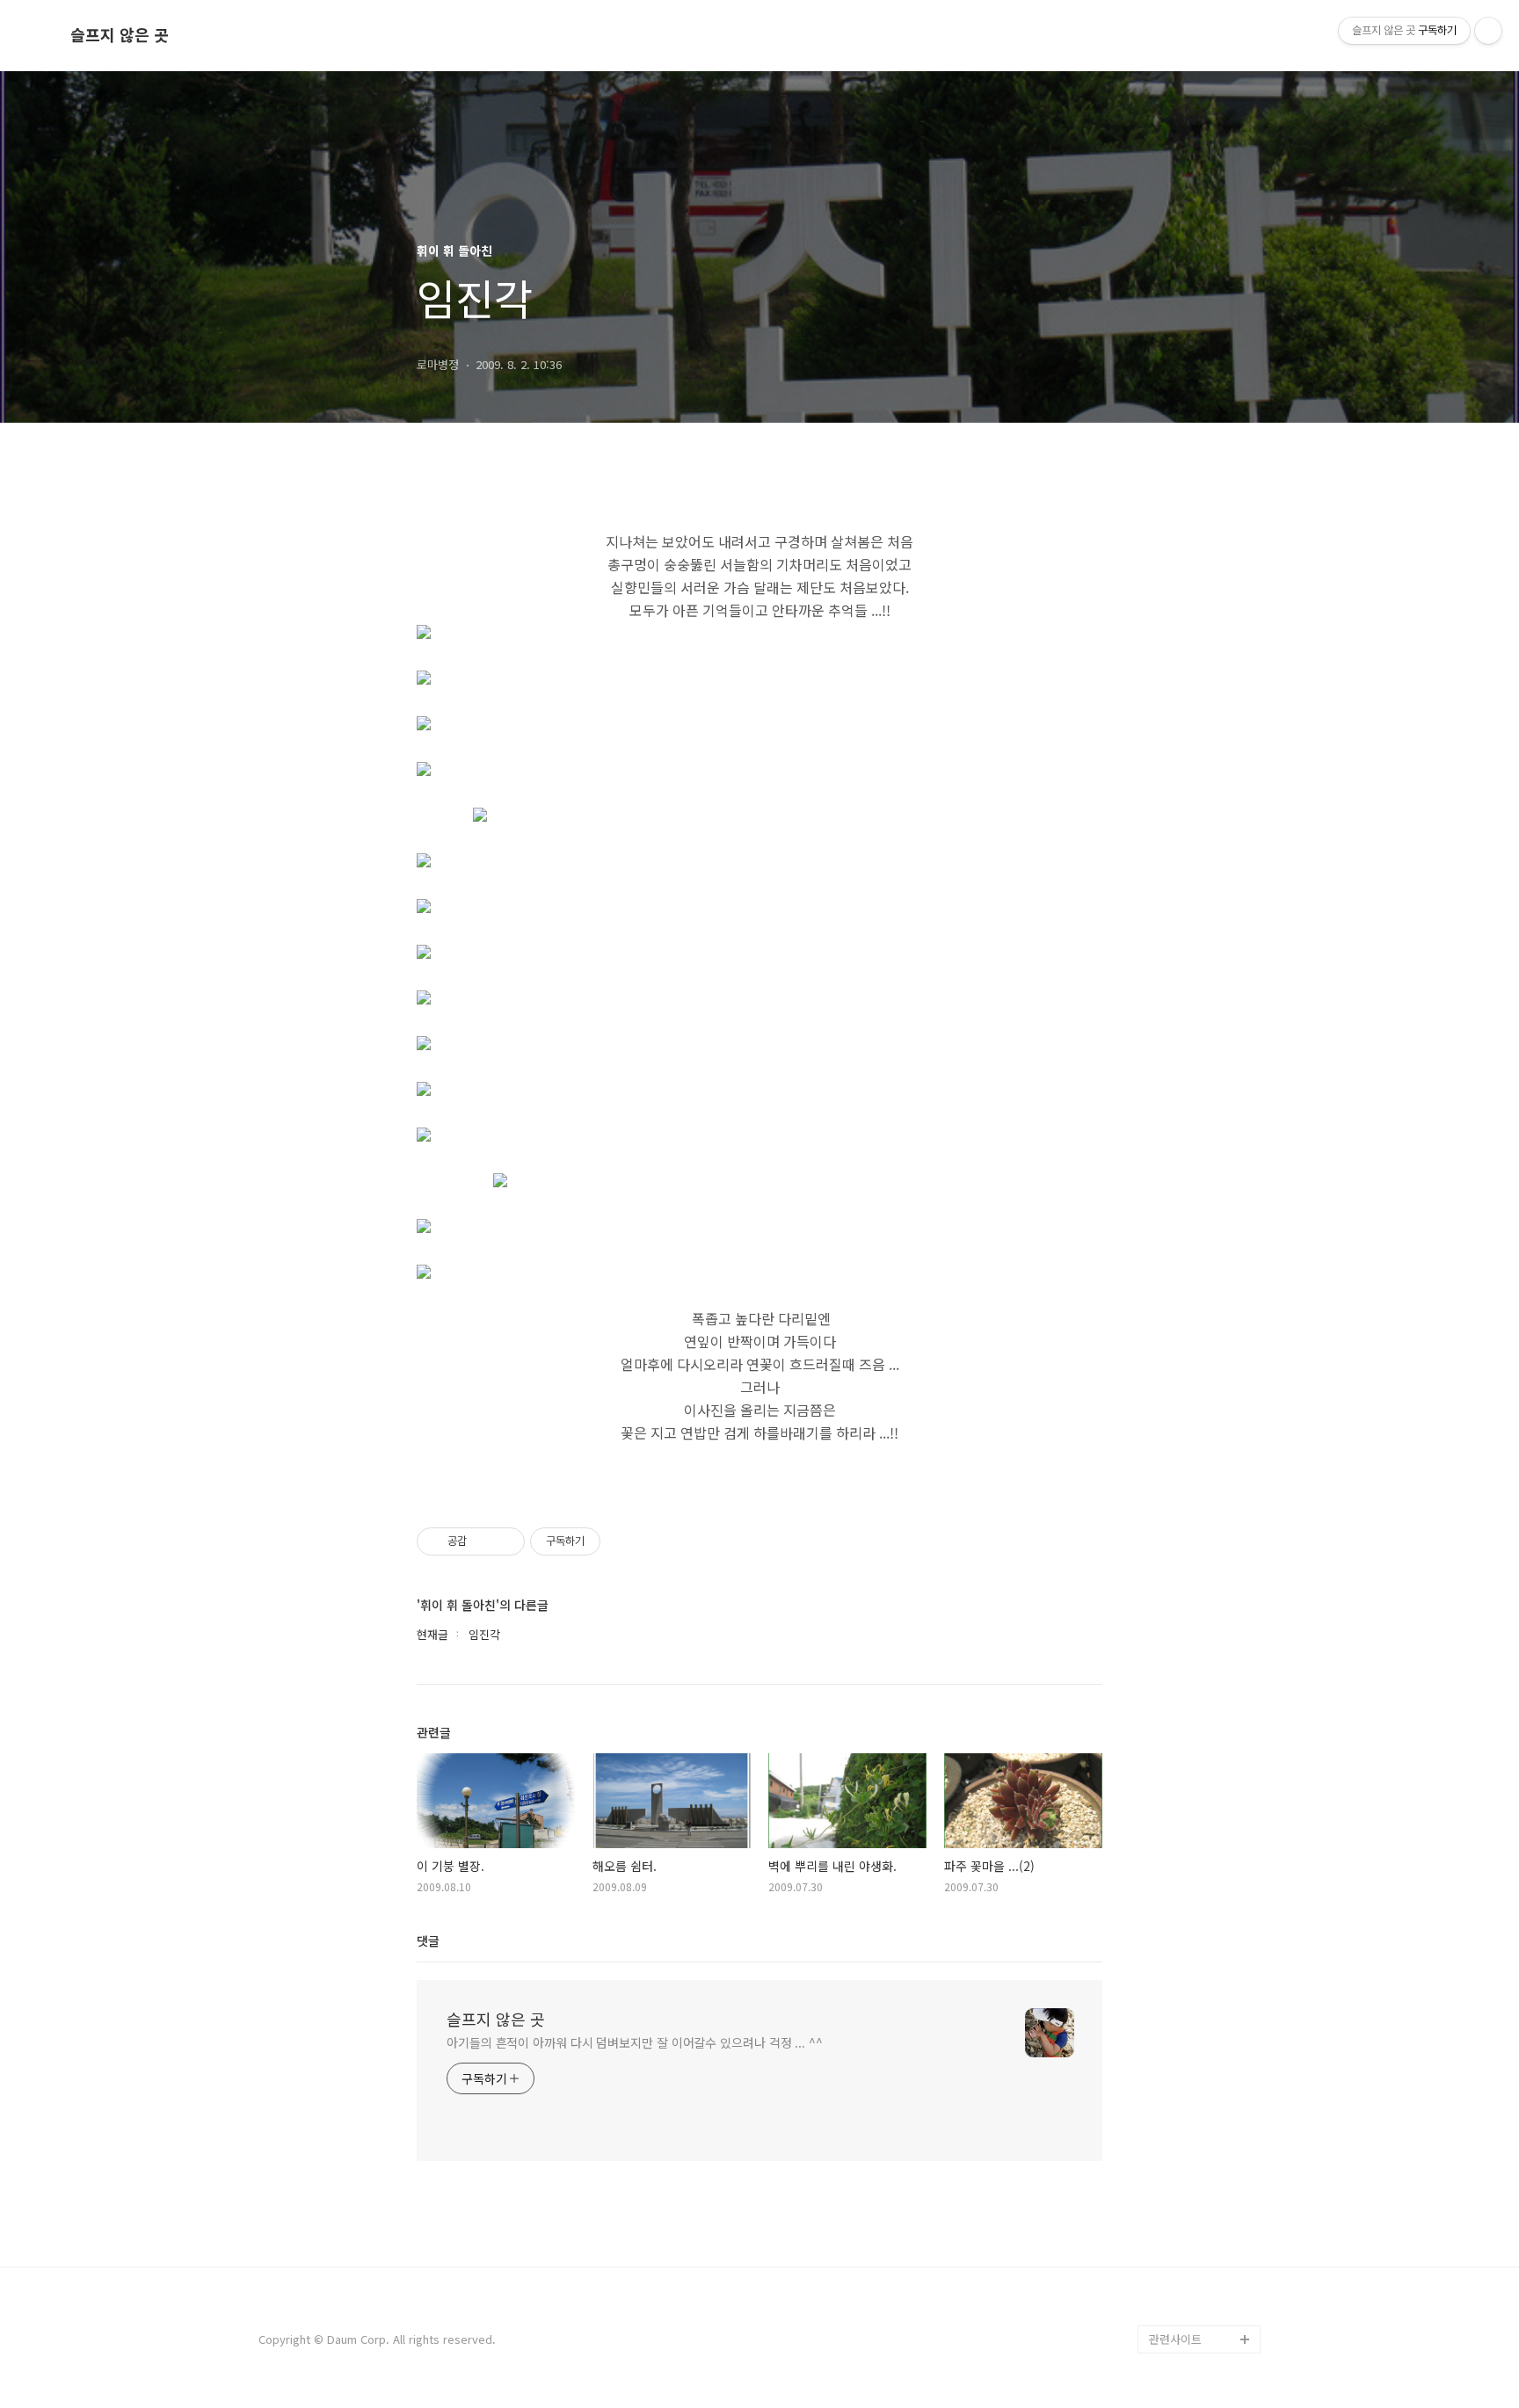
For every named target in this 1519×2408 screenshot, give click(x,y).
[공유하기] (483, 1541)
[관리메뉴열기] (1488, 31)
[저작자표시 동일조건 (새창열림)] (616, 1541)
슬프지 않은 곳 (120, 35)
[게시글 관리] (505, 1541)
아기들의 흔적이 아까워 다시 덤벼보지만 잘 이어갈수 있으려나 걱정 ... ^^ (635, 2042)
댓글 (428, 1940)
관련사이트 (1175, 2339)
